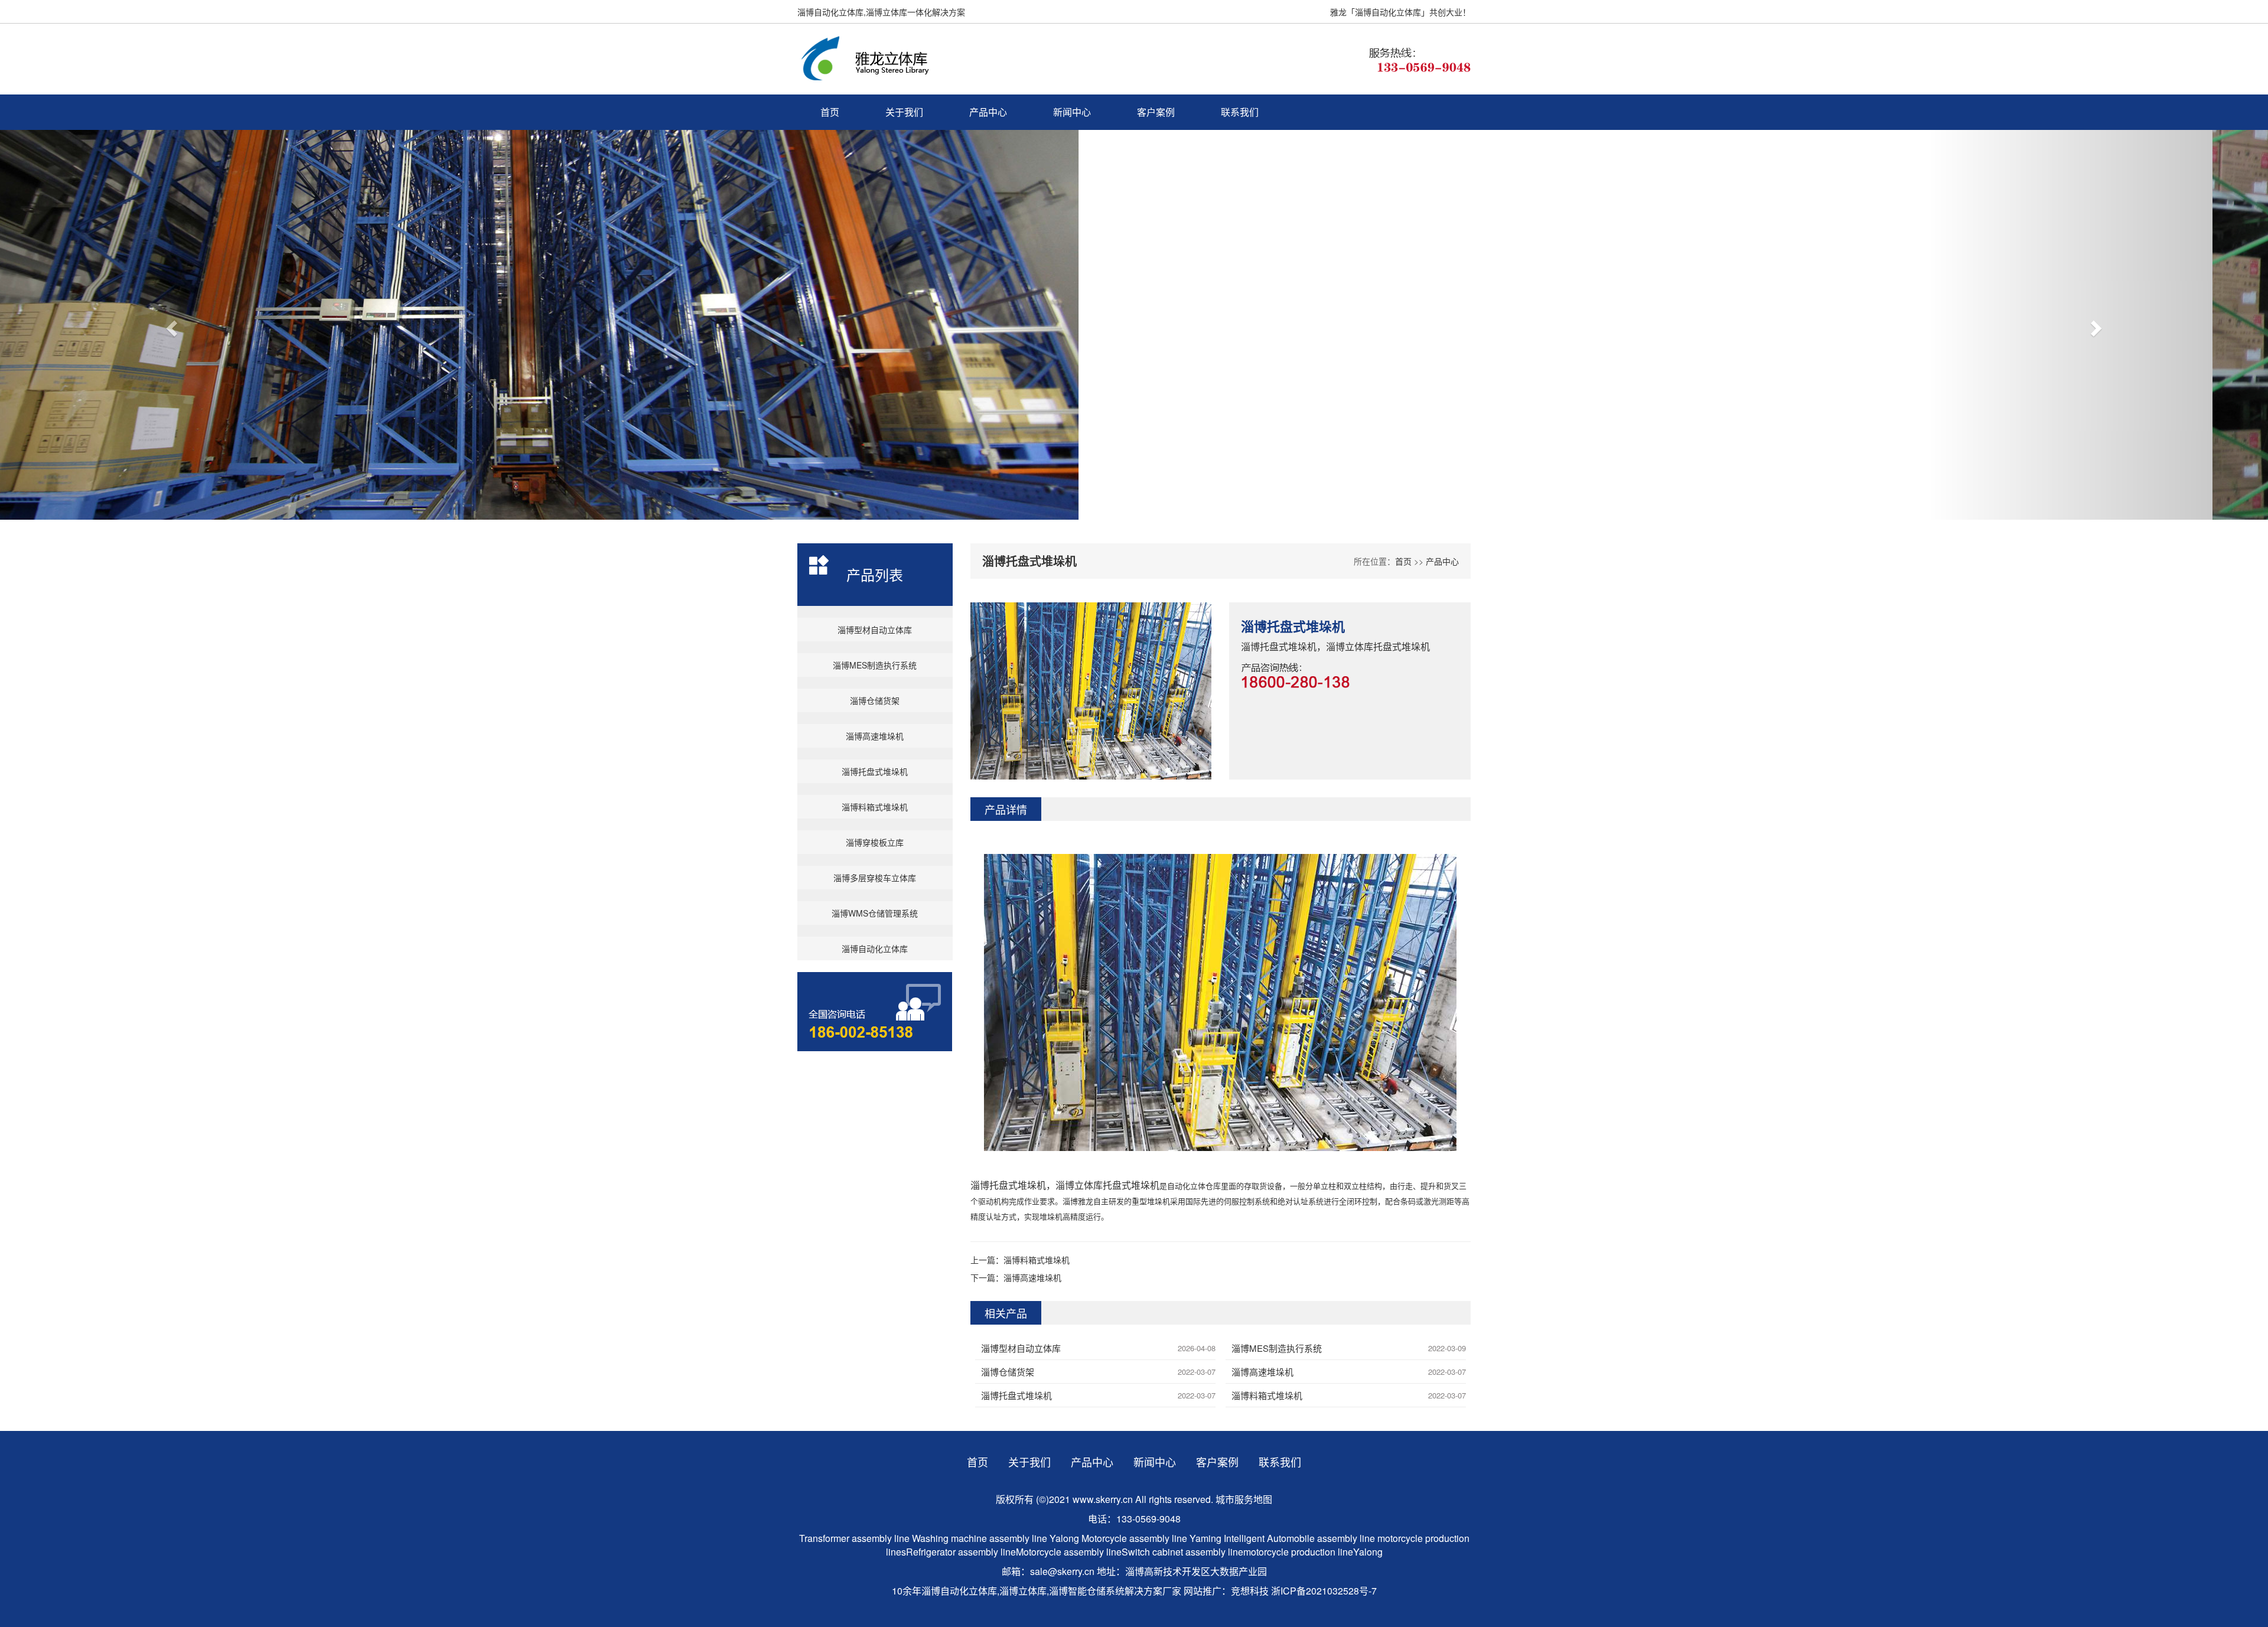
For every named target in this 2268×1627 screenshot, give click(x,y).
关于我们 (904, 112)
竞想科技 (1250, 1591)
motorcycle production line (1298, 1552)
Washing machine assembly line (980, 1538)
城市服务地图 (1244, 1499)
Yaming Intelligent (1227, 1538)
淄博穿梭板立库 (875, 842)
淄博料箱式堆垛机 (875, 807)
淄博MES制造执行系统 (875, 665)
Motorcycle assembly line (1134, 1538)
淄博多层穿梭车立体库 (875, 878)
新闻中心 (1072, 112)
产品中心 (988, 112)
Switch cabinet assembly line (1182, 1552)
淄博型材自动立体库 (875, 630)
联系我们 (1240, 112)
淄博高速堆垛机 (875, 736)
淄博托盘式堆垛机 (875, 771)
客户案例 (1156, 112)
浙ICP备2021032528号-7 (1324, 1591)
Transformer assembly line (854, 1538)
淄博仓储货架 (875, 700)
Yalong (1065, 1538)
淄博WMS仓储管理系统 (875, 913)
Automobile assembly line (1321, 1538)
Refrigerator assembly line (961, 1552)
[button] (170, 325)
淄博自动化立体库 (875, 948)
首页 (830, 112)
